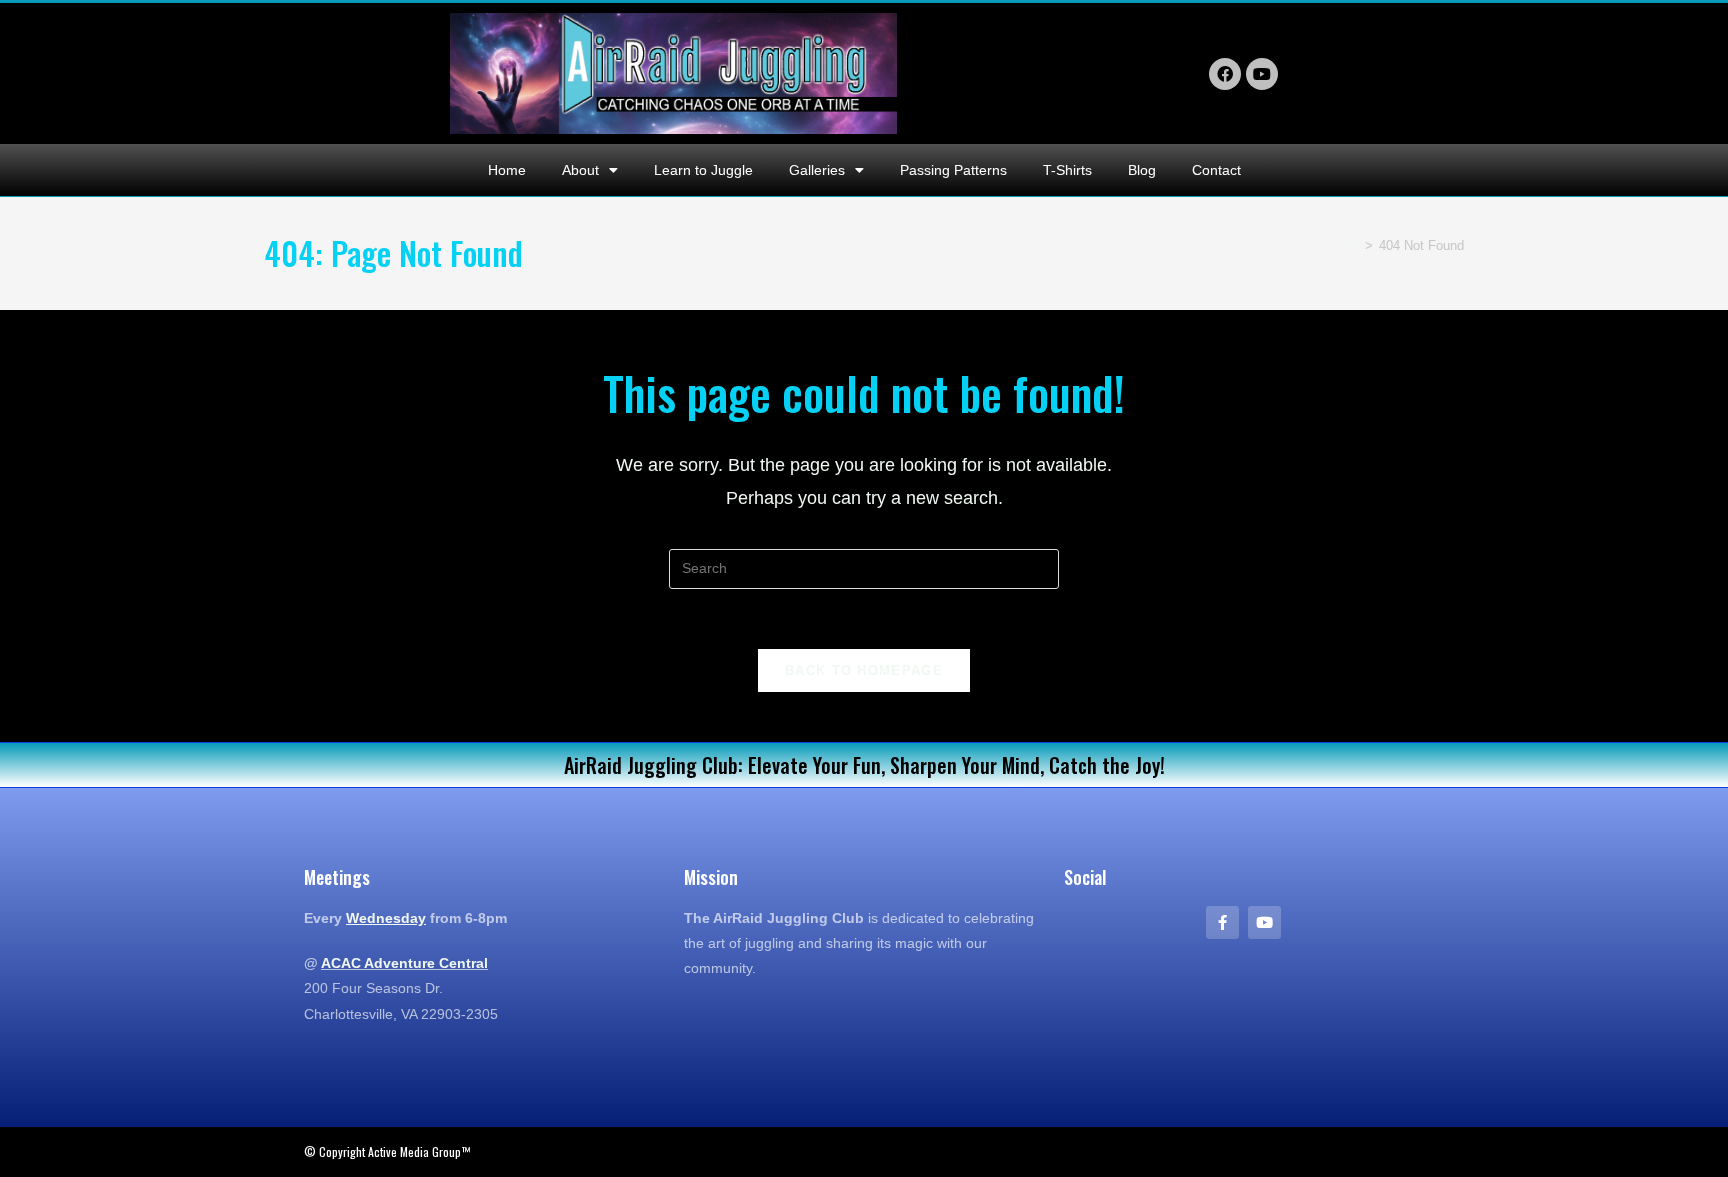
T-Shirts (1067, 170)
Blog (1142, 170)
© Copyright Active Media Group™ (387, 1151)
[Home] (1352, 245)
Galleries (817, 170)
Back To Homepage (864, 670)
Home (507, 170)
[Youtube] (1264, 922)
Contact (1216, 170)
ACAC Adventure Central (404, 963)
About (580, 170)
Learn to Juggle (703, 170)
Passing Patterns (953, 170)
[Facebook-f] (1222, 922)
